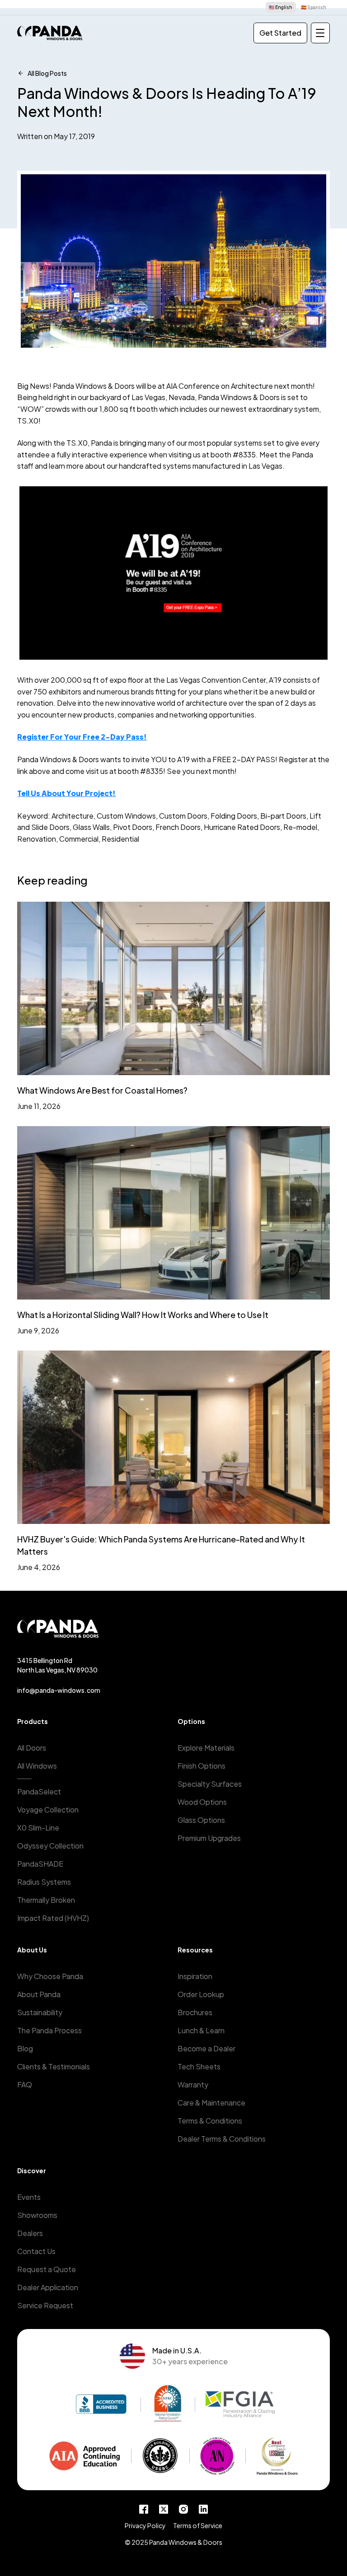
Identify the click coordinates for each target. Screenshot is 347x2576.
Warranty (193, 2085)
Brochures (195, 2012)
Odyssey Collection (50, 1846)
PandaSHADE (40, 1864)
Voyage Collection (48, 1810)
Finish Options (202, 1766)
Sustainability (40, 2012)
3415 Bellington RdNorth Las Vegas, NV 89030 (57, 1665)
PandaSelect (39, 1791)
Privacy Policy (145, 2525)
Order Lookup (201, 1994)
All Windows (37, 1766)
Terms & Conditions (210, 2121)
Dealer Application (48, 2287)
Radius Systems (44, 1882)
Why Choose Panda (50, 1976)
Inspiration (195, 1976)
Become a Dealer (206, 2048)
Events (29, 2197)
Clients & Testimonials (54, 2066)
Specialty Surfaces (210, 1784)
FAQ (25, 2085)
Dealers (30, 2233)
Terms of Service (198, 2525)
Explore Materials (206, 1748)
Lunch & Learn (201, 2030)
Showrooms (37, 2215)
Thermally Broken (46, 1900)
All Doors (32, 1748)
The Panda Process (49, 2030)
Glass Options (201, 1820)
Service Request (45, 2305)
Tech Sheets (199, 2066)
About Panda (39, 1994)
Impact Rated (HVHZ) (53, 1918)
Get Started (280, 33)
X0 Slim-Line (38, 1828)
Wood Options (202, 1802)
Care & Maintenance (211, 2103)
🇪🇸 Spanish (314, 7)
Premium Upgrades (209, 1838)
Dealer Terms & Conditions (222, 2139)
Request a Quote (47, 2269)
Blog (25, 2048)
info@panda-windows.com (59, 1690)
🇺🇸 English (281, 7)
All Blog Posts (47, 73)
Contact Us (36, 2251)
